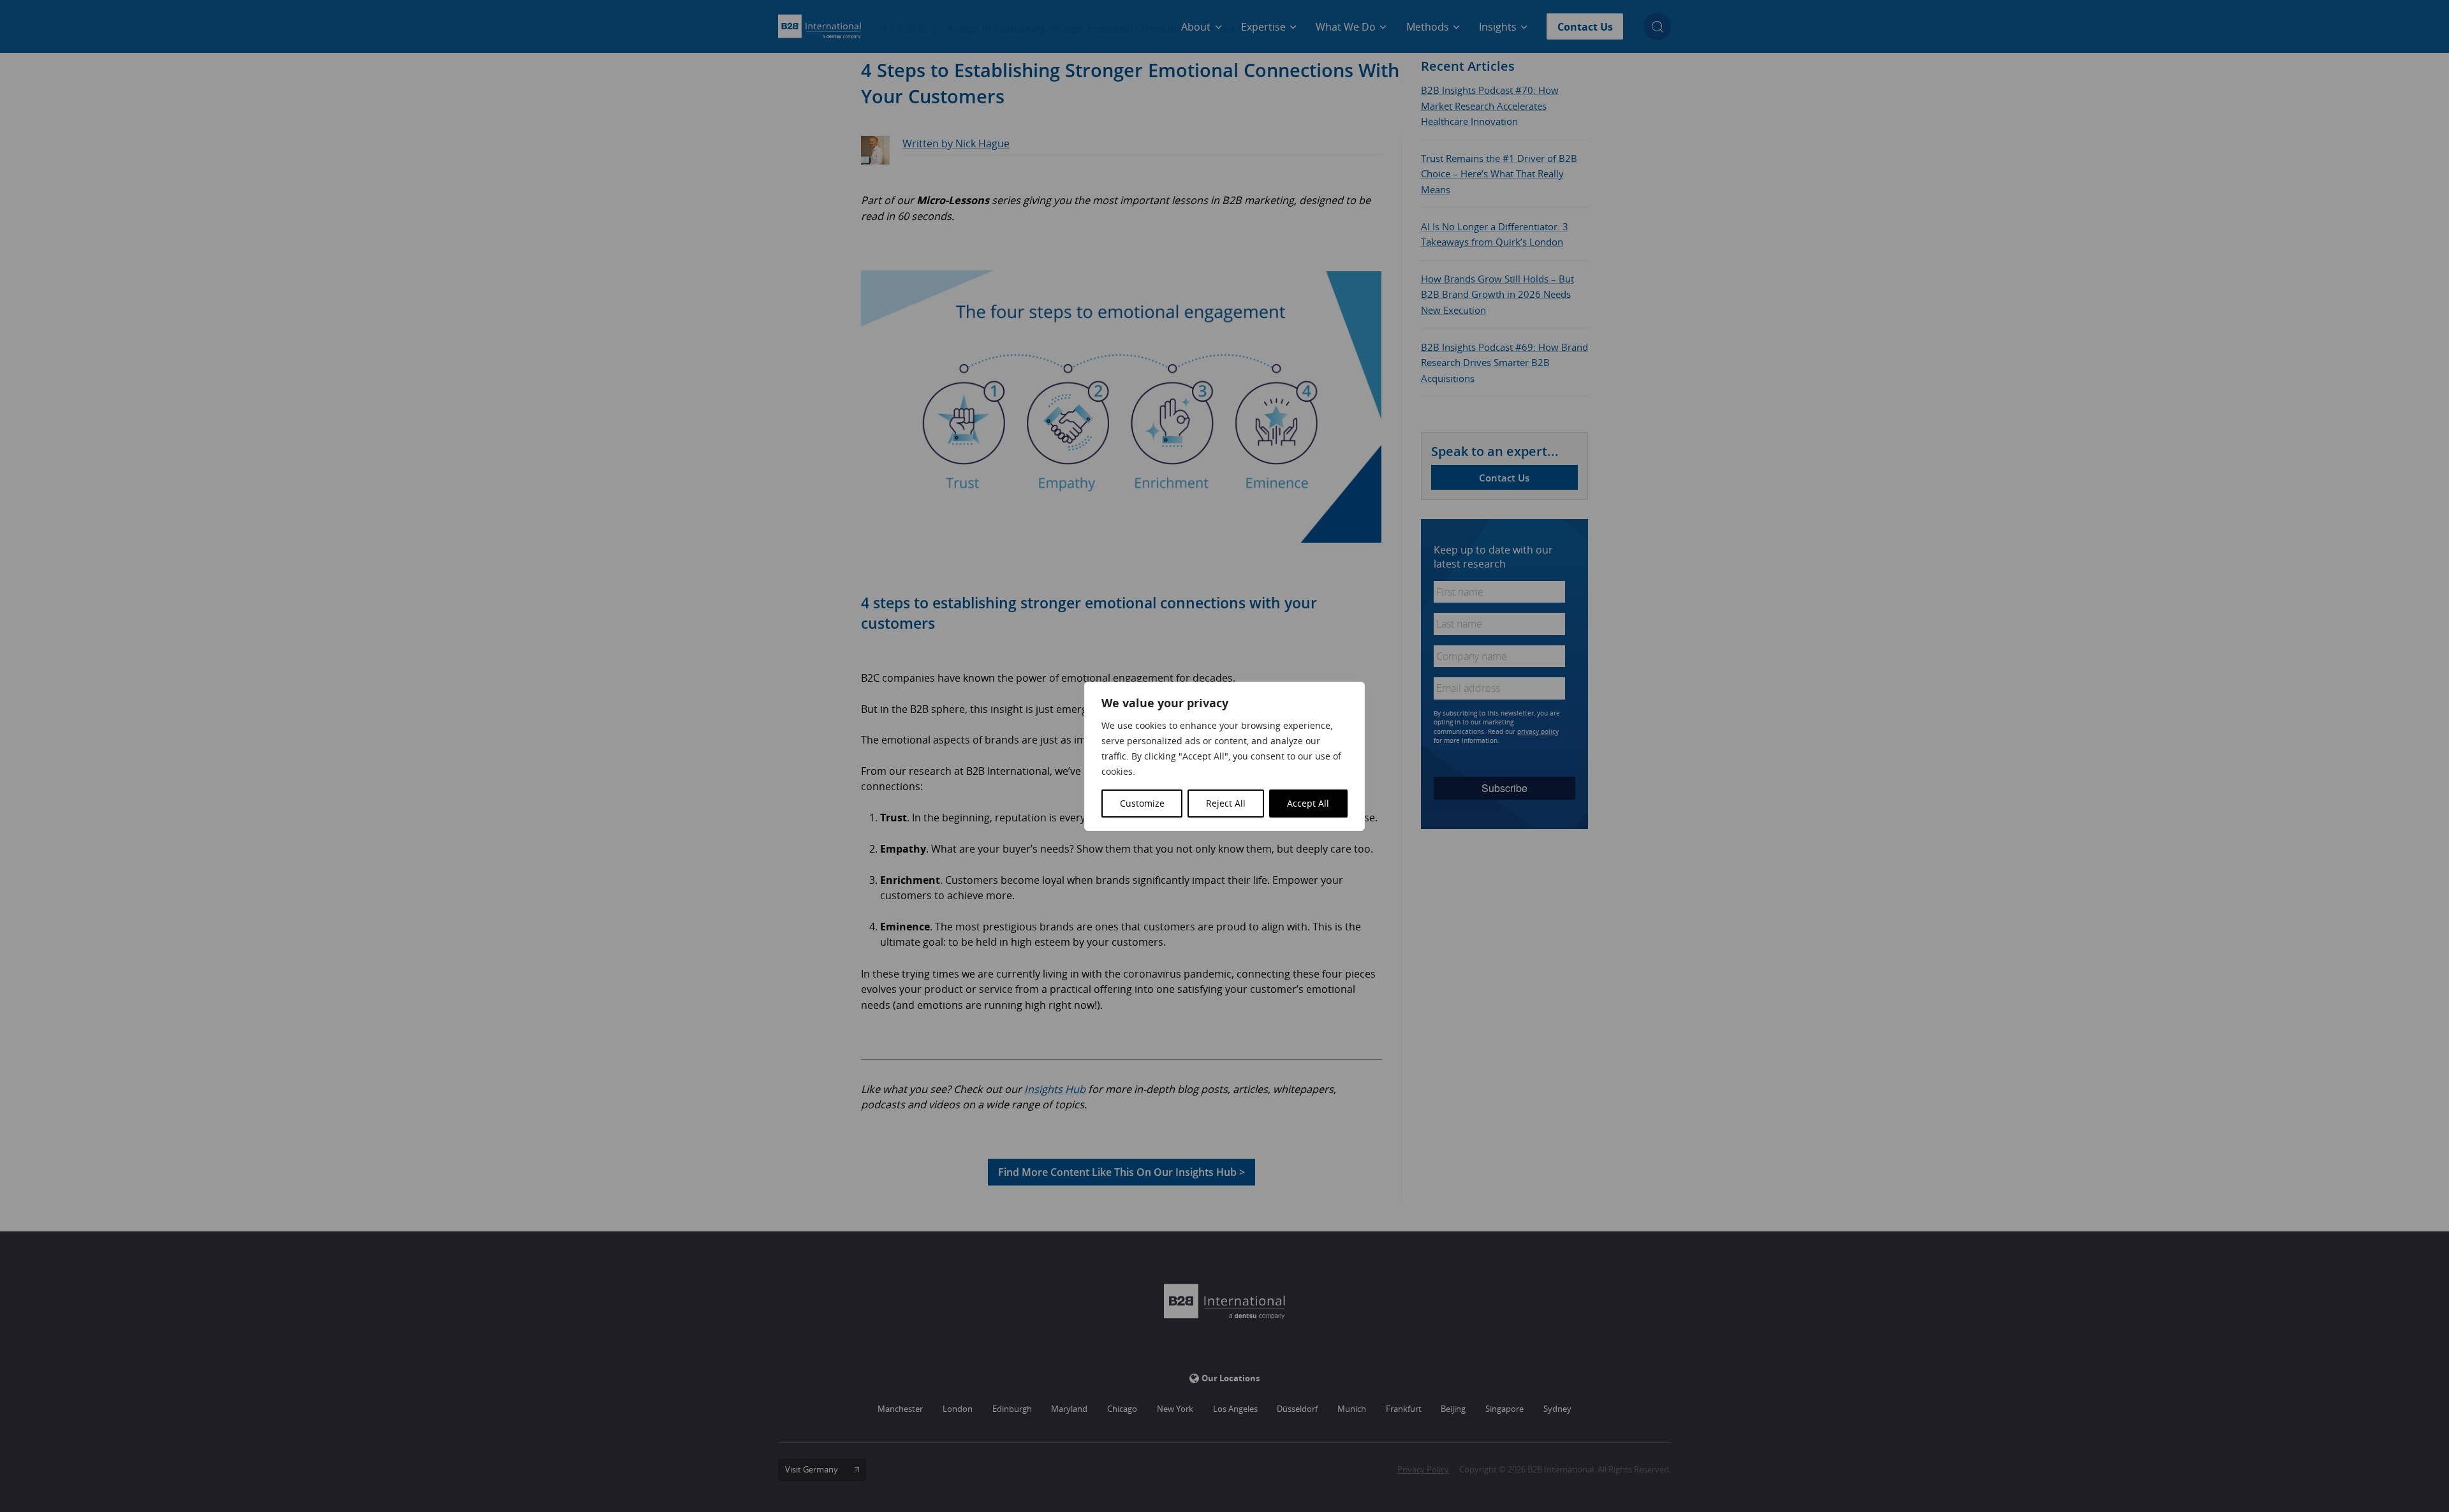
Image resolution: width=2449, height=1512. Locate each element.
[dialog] (1224, 756)
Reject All (1226, 803)
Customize (1142, 803)
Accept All (1308, 803)
